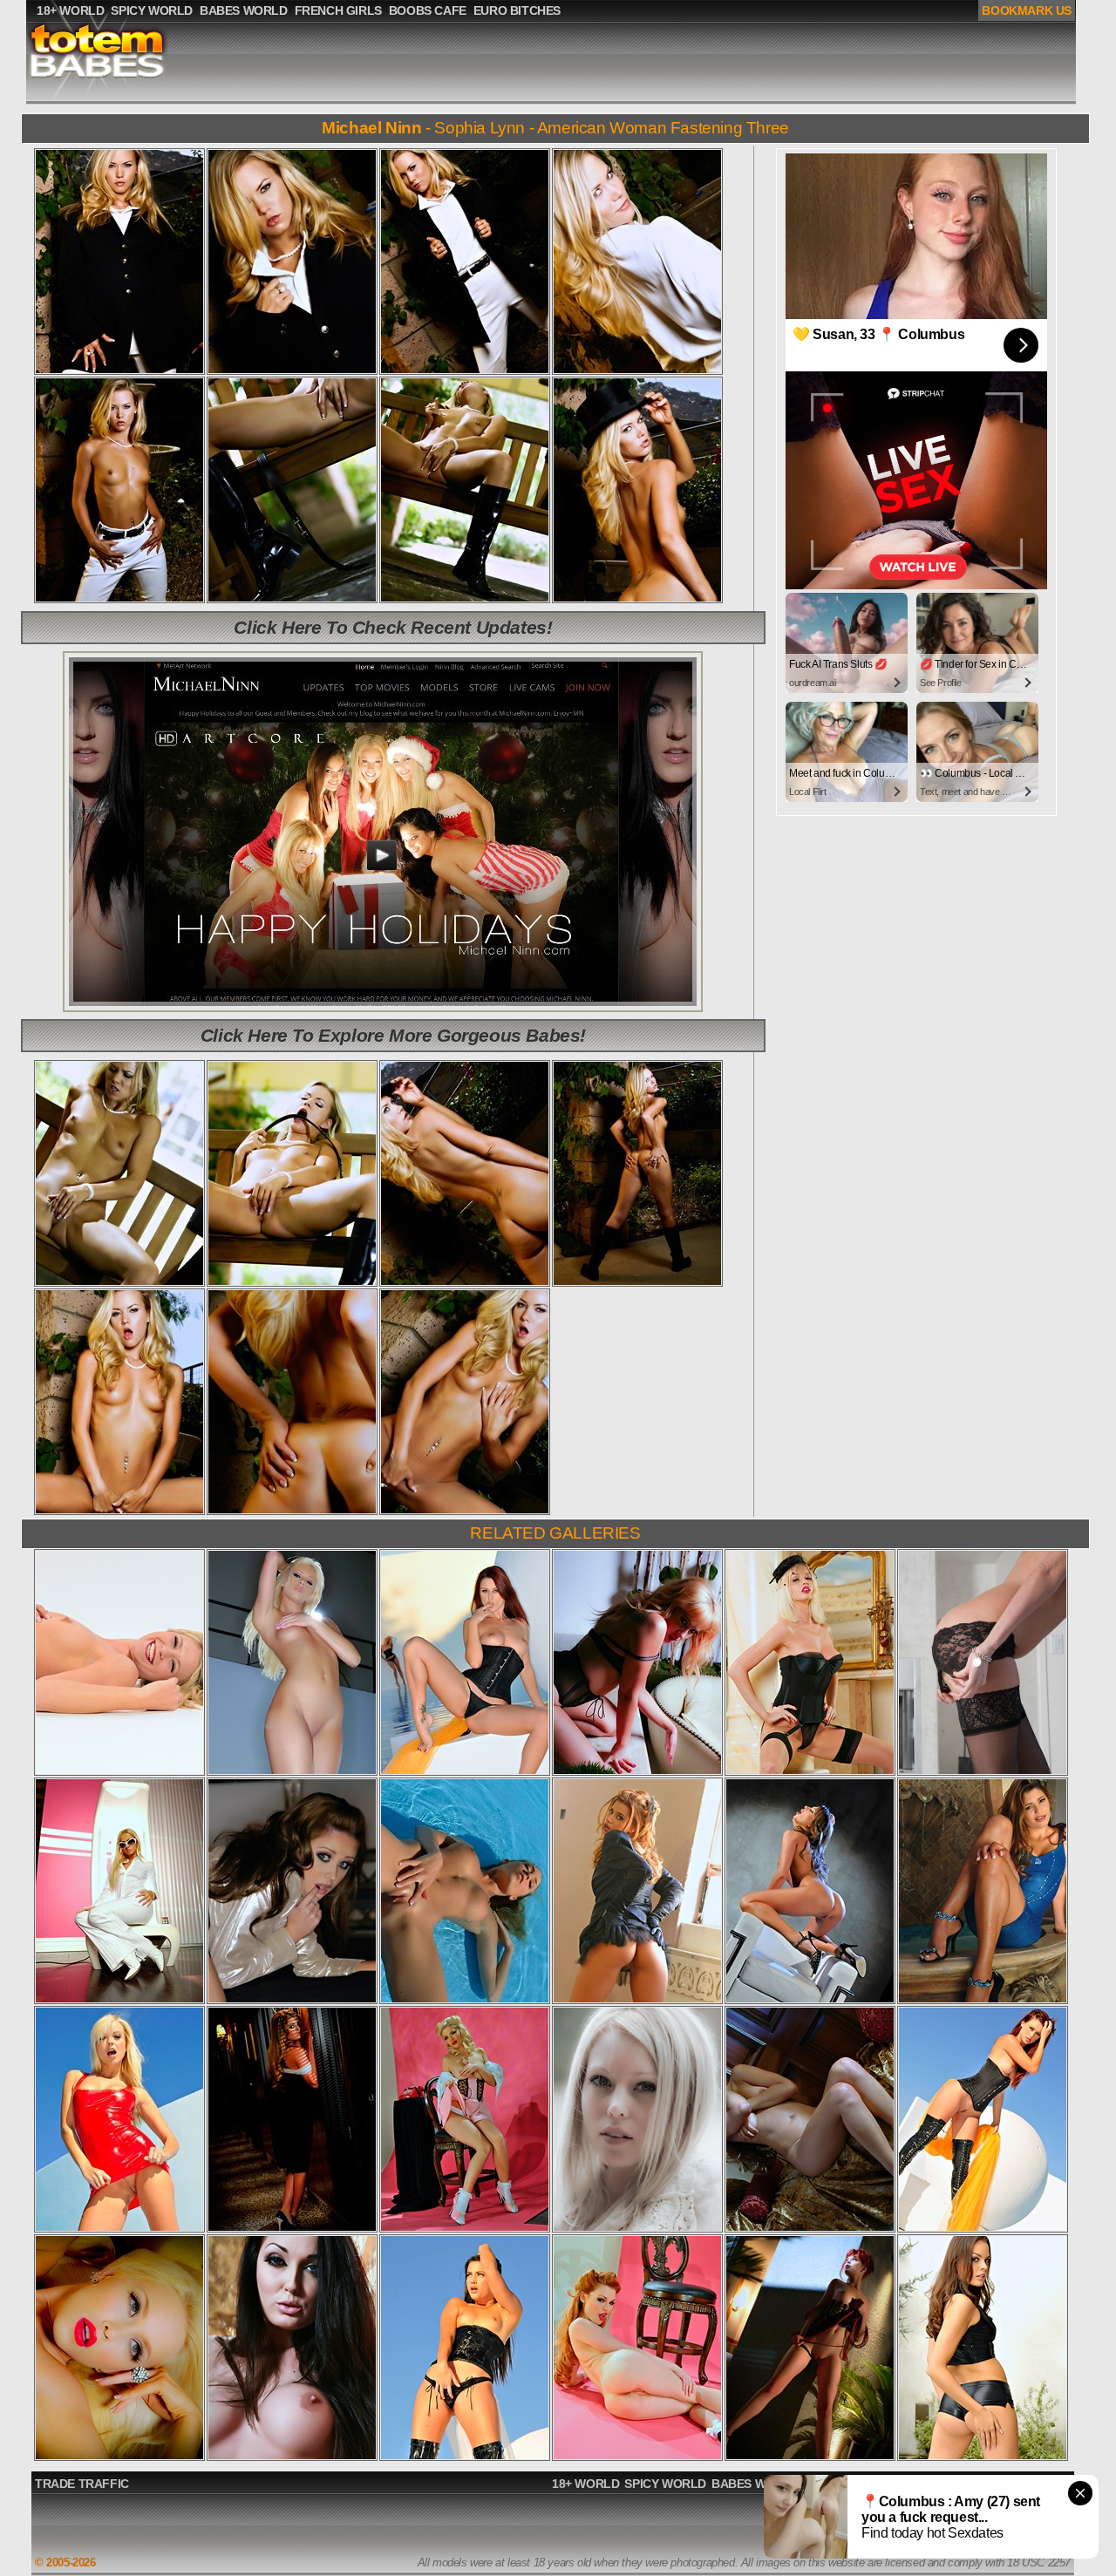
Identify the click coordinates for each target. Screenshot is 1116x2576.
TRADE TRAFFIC (82, 2484)
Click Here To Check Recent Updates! (393, 627)
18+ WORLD (585, 2484)
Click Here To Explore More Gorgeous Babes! (393, 1035)
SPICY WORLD (665, 2484)
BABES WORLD (755, 2484)
